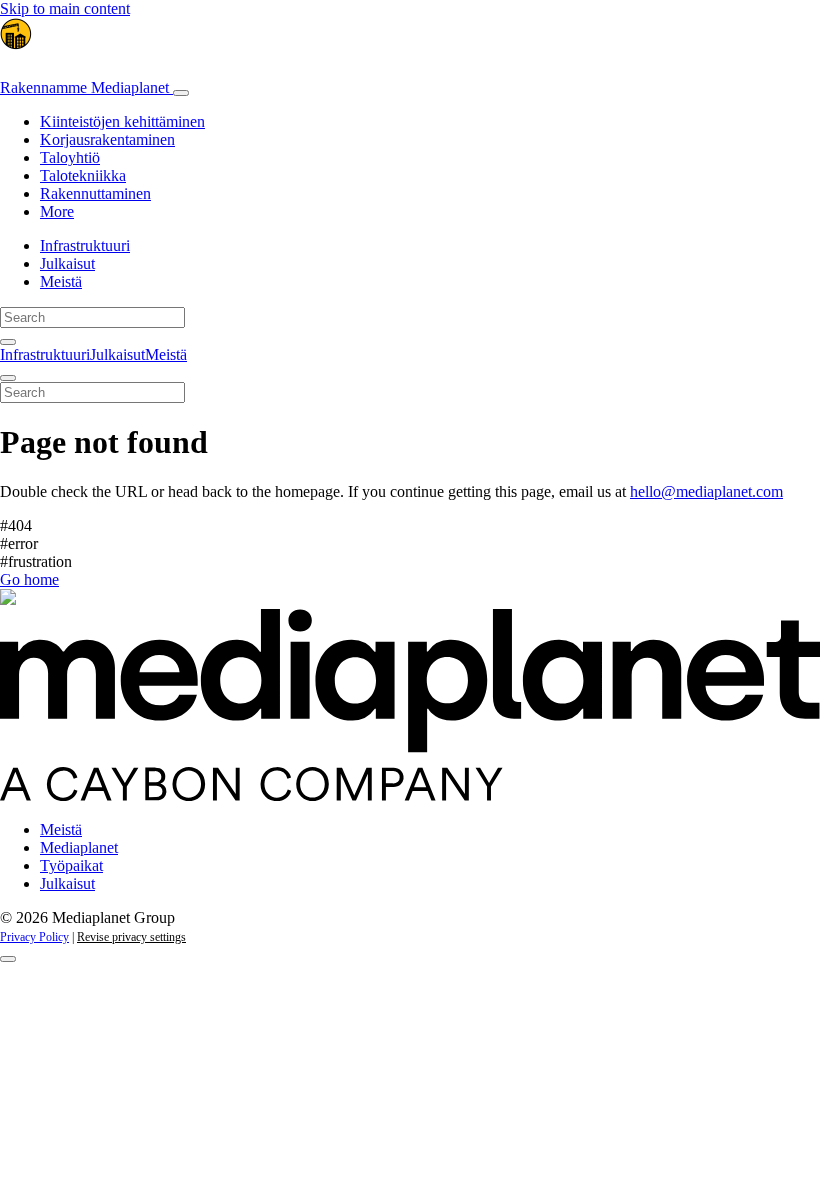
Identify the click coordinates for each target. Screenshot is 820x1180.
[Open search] (8, 342)
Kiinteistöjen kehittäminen (122, 121)
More (57, 211)
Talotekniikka (83, 175)
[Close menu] (8, 378)
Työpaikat (71, 865)
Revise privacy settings (131, 937)
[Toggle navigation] (181, 93)
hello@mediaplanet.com (706, 491)
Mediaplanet (79, 847)
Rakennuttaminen (95, 193)
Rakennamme (84, 87)
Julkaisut (67, 263)
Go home (29, 579)
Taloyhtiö (70, 157)
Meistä (61, 281)
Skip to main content (65, 8)
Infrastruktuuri (85, 245)
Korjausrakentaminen (107, 139)
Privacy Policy (34, 937)
